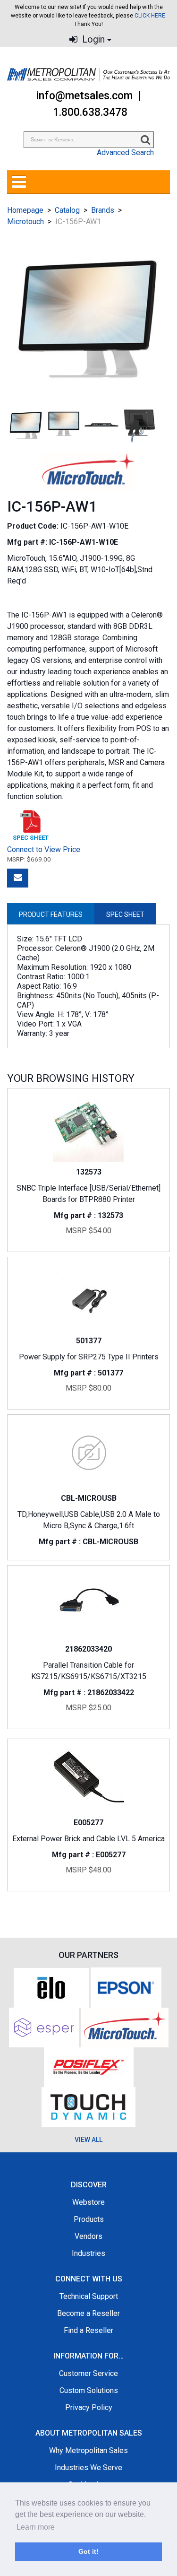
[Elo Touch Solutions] (51, 1987)
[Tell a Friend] (18, 878)
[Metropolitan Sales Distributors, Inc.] (88, 74)
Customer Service (88, 2373)
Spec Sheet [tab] (125, 914)
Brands (103, 210)
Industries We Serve (88, 2467)
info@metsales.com (84, 96)
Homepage (25, 210)
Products (89, 2219)
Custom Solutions (89, 2390)
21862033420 (88, 1649)
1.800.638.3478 (90, 112)
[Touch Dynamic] (88, 2106)
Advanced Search (125, 152)
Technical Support (89, 2296)
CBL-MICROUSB (89, 1498)
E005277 (88, 1823)
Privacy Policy (89, 2407)
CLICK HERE (150, 16)
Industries (88, 2253)
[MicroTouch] (125, 2027)
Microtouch (25, 222)
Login (92, 39)
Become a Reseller (88, 2313)
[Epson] (126, 1987)
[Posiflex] (89, 2067)
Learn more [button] (36, 2527)
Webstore (88, 2202)
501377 (89, 1341)
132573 (89, 1172)
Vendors (88, 2236)
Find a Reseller (88, 2330)
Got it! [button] (88, 2551)
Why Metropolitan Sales (88, 2450)
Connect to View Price (44, 849)
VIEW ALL (88, 2140)
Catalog (67, 210)
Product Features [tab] (51, 914)
